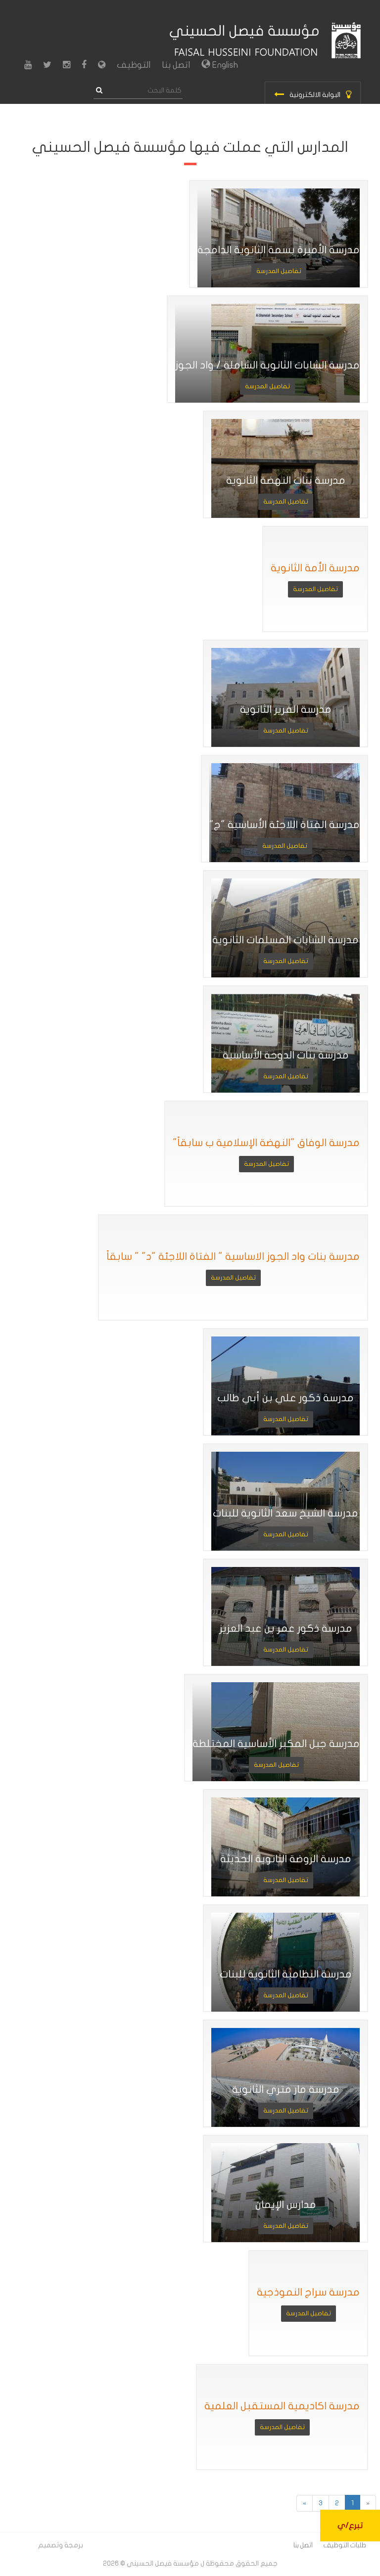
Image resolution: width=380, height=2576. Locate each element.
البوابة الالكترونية (315, 95)
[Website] (102, 65)
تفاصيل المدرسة (279, 271)
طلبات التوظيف (345, 2545)
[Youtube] (28, 65)
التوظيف (134, 65)
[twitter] (47, 65)
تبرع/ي (350, 2526)
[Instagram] (67, 65)
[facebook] (84, 65)
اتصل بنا (176, 65)
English (224, 65)
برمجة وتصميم (61, 2545)
